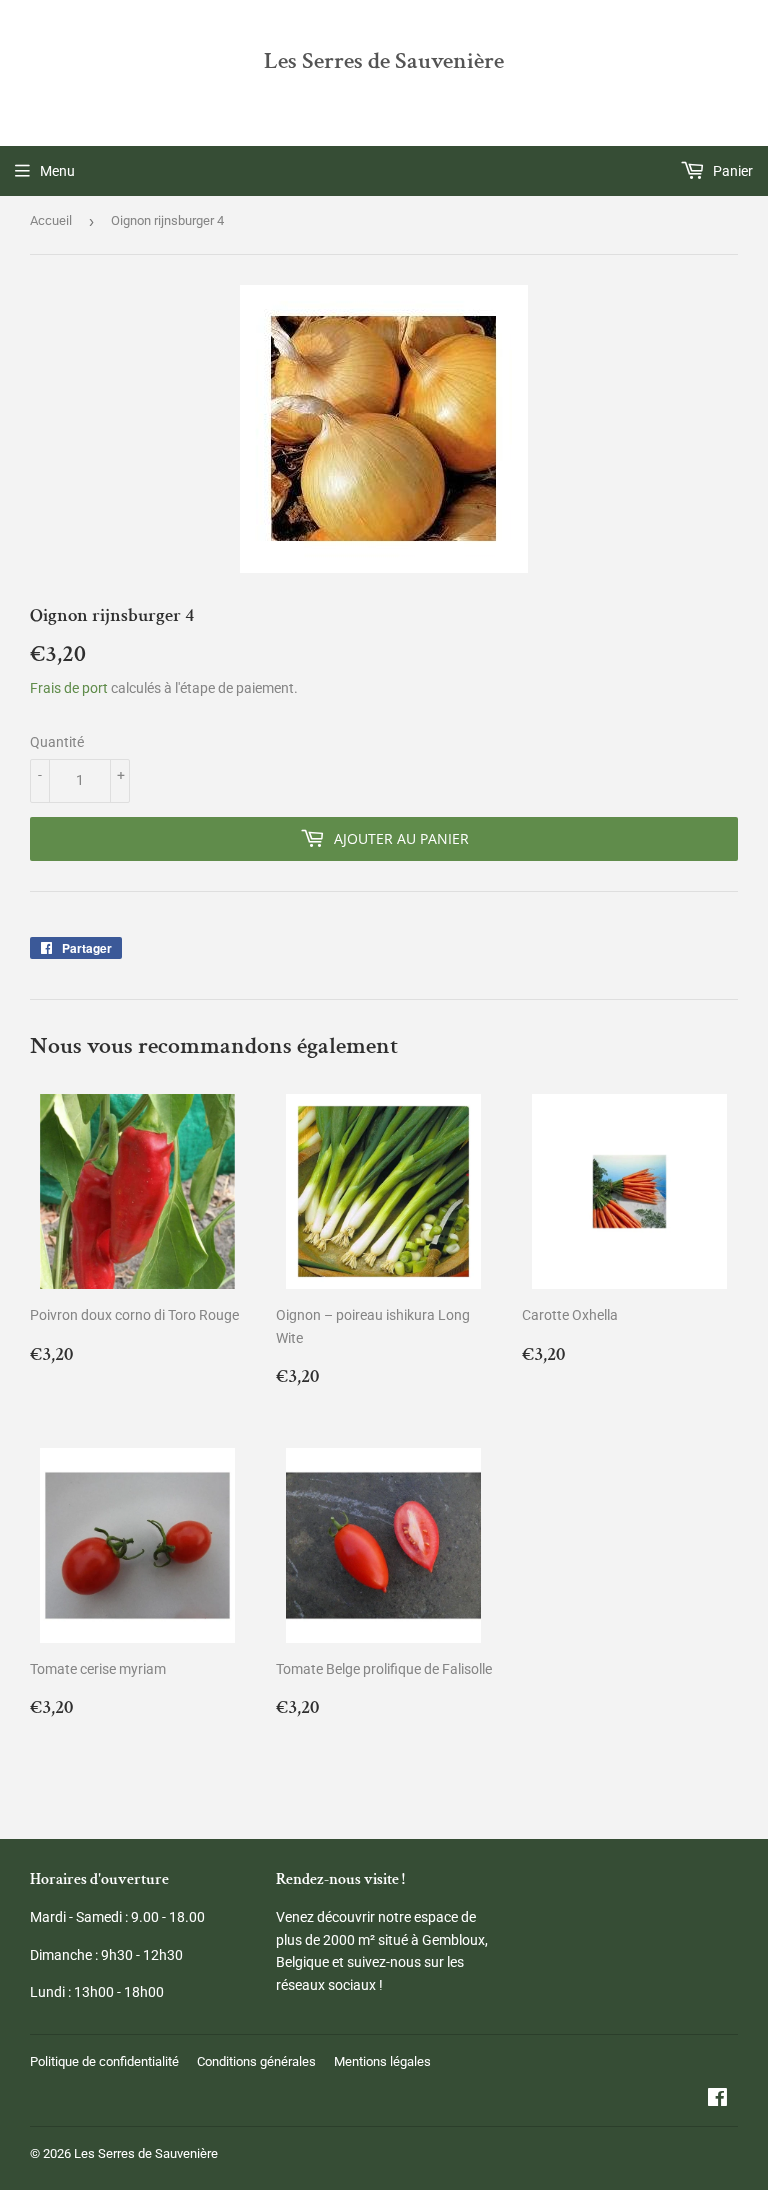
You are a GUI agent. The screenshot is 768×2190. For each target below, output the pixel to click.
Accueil (51, 220)
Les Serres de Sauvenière (384, 61)
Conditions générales (256, 2061)
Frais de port (69, 688)
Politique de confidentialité (104, 2061)
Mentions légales (382, 2061)
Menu (57, 171)
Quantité (57, 742)
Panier (731, 171)
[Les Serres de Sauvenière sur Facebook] (717, 2100)
